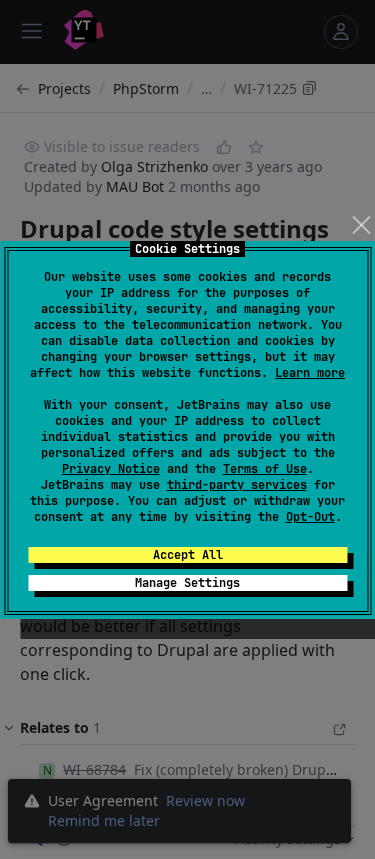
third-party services (237, 485)
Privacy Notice (111, 469)
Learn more (310, 373)
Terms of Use (265, 469)
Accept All (188, 555)
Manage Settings (187, 583)
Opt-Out (310, 517)
